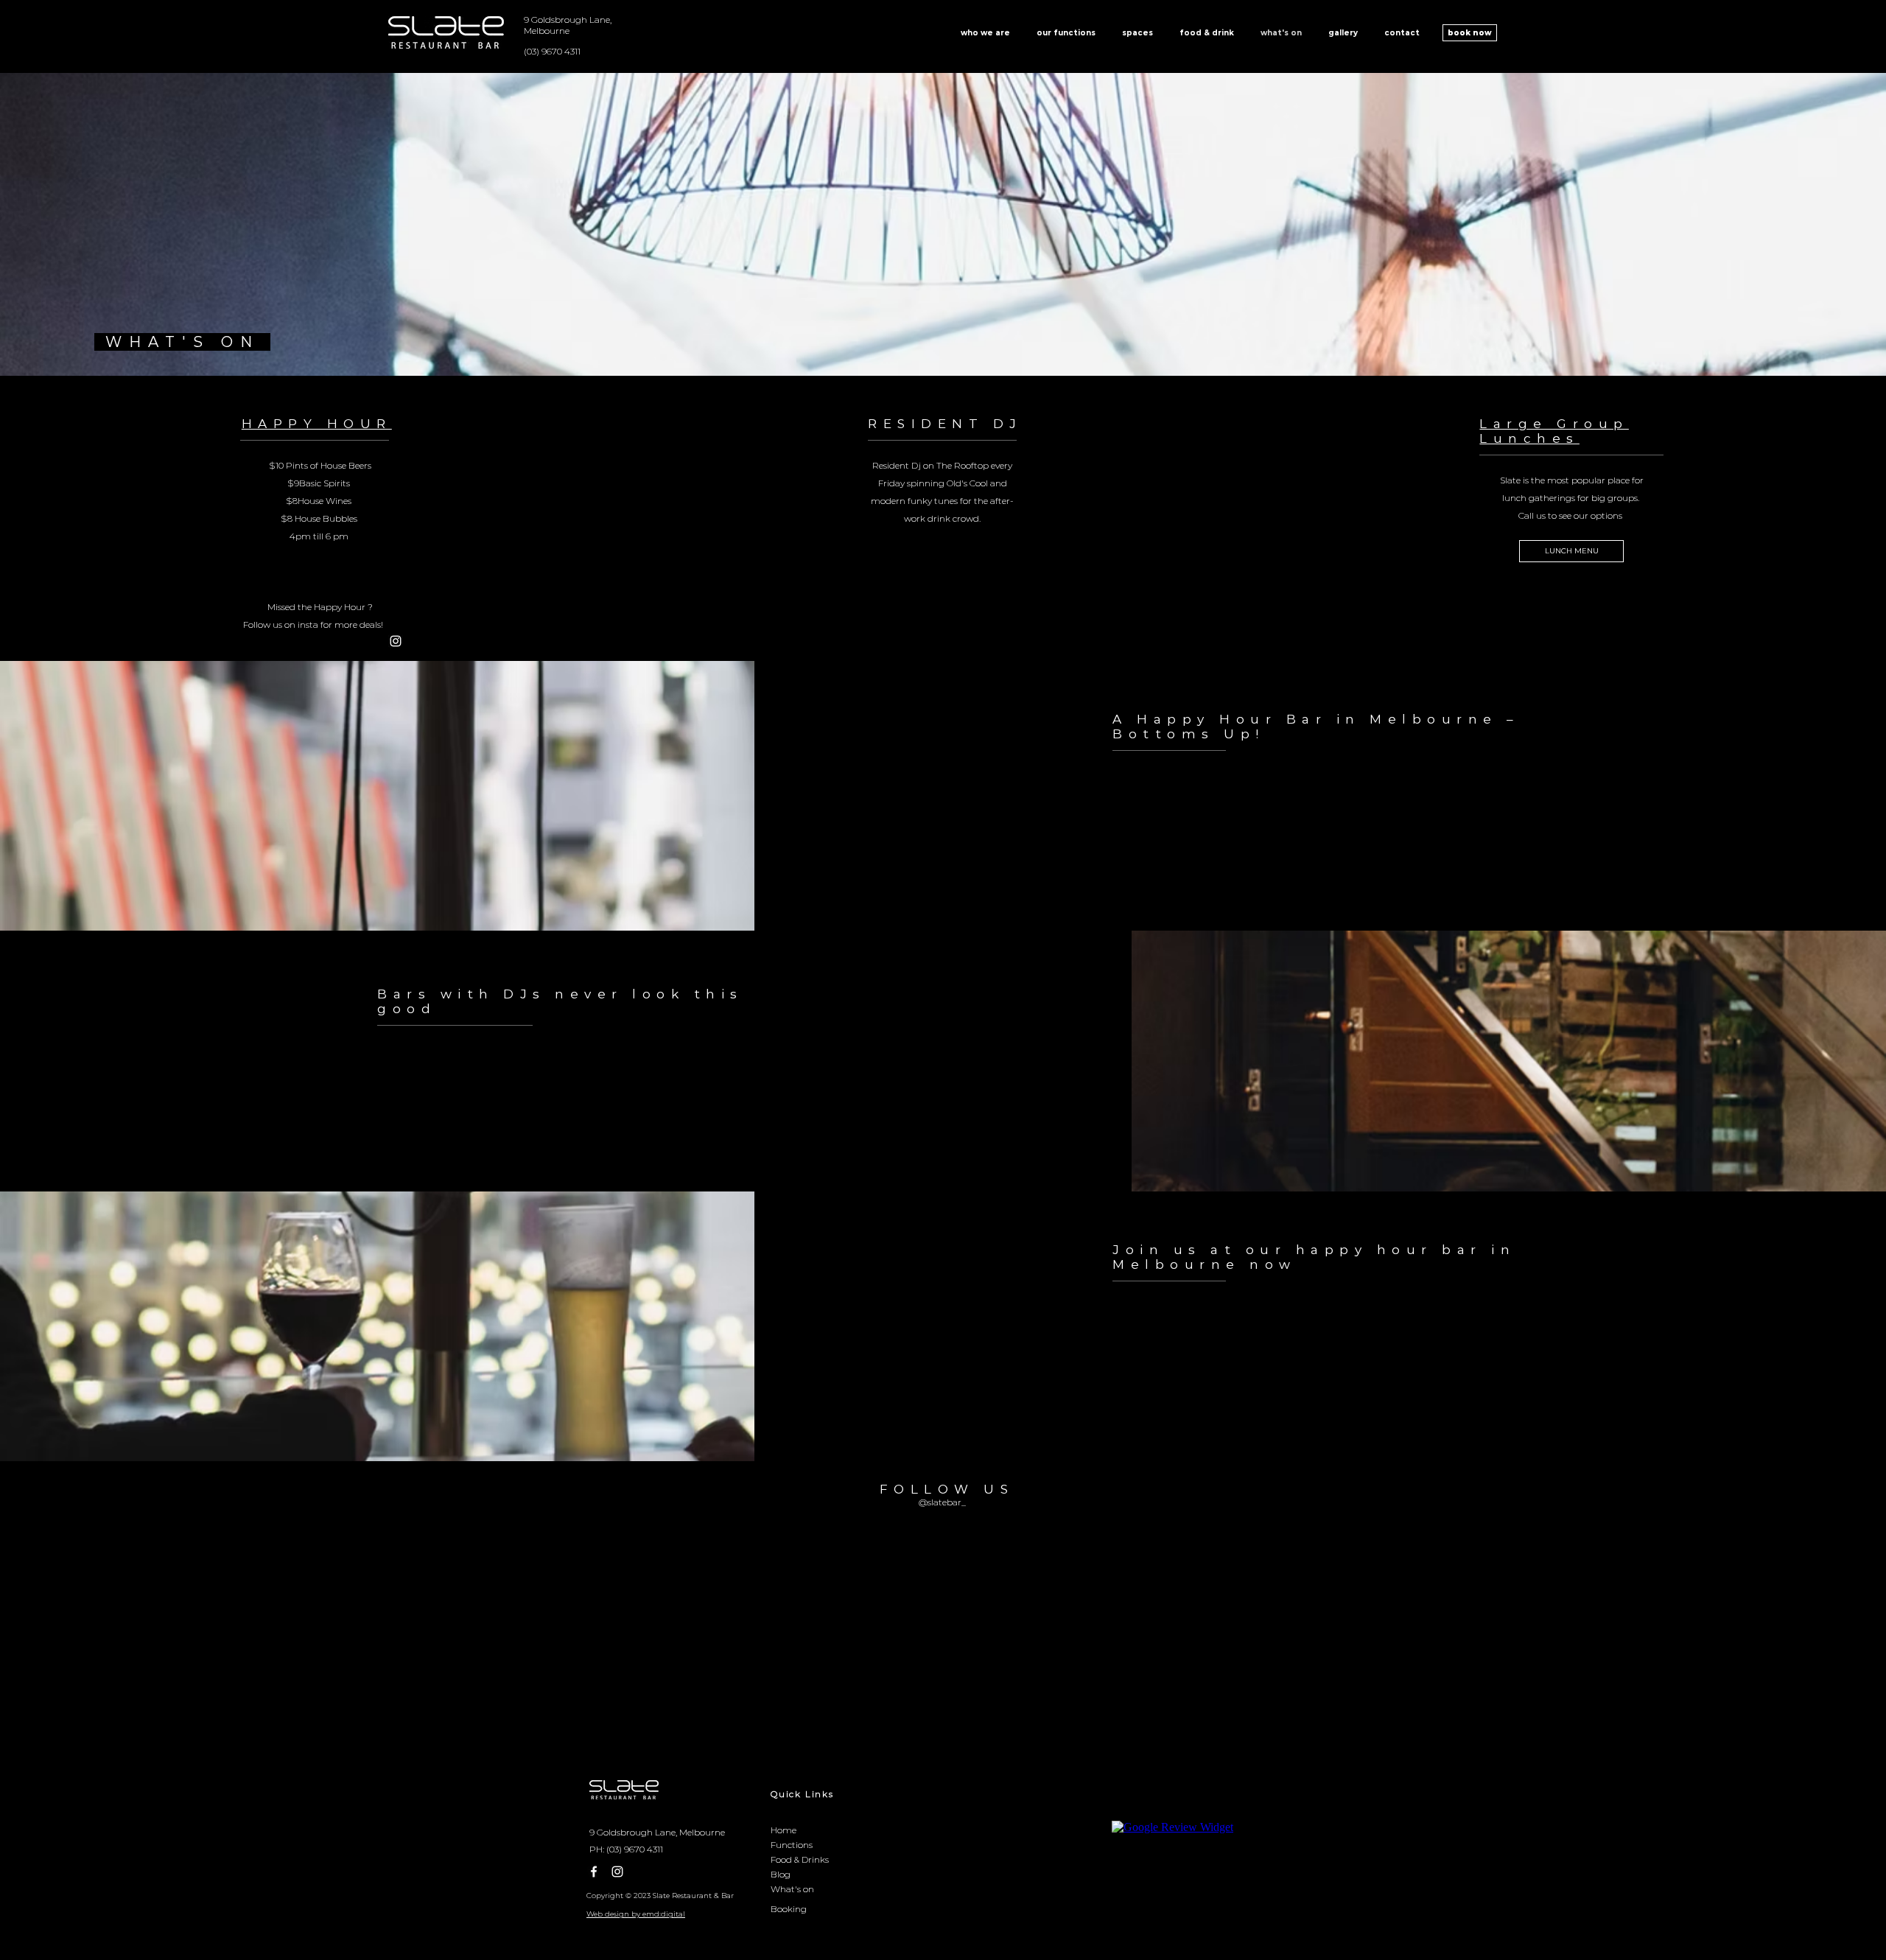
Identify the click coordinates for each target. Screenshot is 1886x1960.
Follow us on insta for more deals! (315, 624)
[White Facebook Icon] (594, 1872)
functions (634, 1080)
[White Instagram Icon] (396, 641)
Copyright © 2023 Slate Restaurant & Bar (660, 1896)
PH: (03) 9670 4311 (626, 1849)
